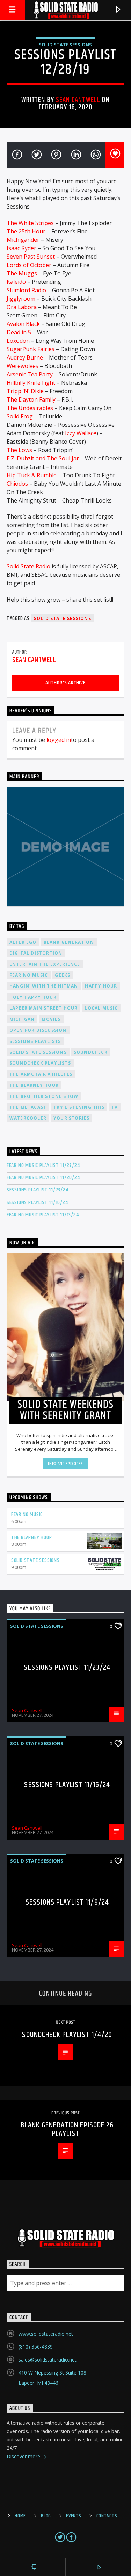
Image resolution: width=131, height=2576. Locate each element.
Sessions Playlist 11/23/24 (38, 1190)
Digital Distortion (36, 953)
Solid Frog (20, 416)
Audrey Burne (25, 357)
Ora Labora (22, 307)
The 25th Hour (26, 231)
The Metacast (28, 1107)
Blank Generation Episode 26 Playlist (67, 2129)
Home (20, 2516)
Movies (51, 1019)
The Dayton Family (31, 399)
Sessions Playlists (35, 1041)
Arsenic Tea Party (30, 374)
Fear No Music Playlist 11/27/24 (43, 1165)
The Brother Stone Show (44, 1096)
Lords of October (29, 265)
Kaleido (16, 282)
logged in (59, 740)
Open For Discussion (38, 1030)
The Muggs (22, 273)
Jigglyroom (21, 299)
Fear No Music (29, 975)
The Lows (19, 450)
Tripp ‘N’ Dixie (25, 391)
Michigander (23, 240)
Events (74, 2516)
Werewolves (23, 366)
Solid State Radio (28, 566)
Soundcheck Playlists (40, 1063)
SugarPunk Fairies (31, 349)
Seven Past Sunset (31, 257)
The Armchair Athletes (41, 1074)
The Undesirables (30, 408)
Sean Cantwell (78, 100)
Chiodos (17, 484)
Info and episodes (65, 1464)
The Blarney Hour (34, 1085)
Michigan (22, 1019)
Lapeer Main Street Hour (44, 1008)
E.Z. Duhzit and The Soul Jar (43, 458)
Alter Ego (23, 942)
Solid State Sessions (65, 45)
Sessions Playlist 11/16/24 (37, 1202)
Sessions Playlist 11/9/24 (67, 1902)
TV (115, 1107)
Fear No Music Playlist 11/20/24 (43, 1178)
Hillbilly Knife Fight (31, 383)
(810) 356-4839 (36, 2347)
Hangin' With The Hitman (44, 986)
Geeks (63, 975)
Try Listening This (79, 1107)
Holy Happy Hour (33, 997)
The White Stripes (30, 223)
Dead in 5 (19, 332)
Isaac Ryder (21, 248)
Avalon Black (23, 324)
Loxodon (18, 341)
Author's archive (65, 683)
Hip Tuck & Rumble (32, 475)
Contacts (107, 2516)
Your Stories (71, 1118)
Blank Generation (69, 942)
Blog (46, 2516)
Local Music (101, 1008)
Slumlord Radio (26, 290)
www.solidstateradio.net (46, 2334)
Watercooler (28, 1118)
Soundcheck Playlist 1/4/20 (67, 2035)
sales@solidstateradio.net (48, 2360)
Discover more (24, 2456)
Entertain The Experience (45, 964)
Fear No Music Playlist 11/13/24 (43, 1215)
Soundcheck (91, 1052)
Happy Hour (101, 986)
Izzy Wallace (81, 433)
